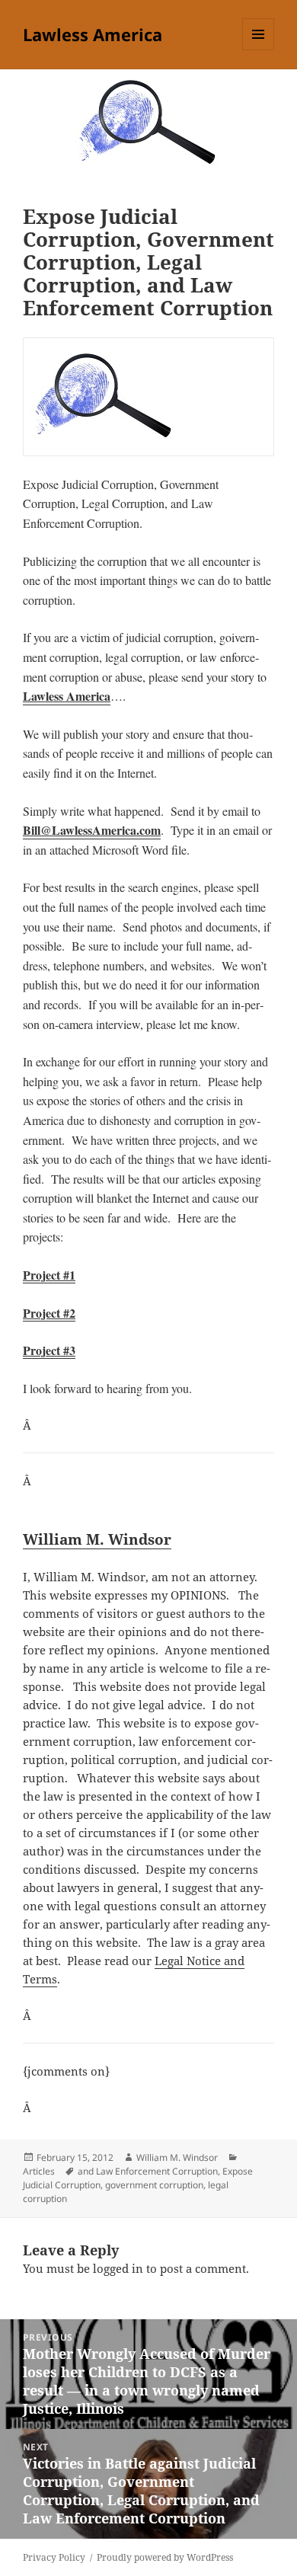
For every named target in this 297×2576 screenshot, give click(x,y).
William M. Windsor (97, 1539)
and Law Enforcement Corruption (148, 2171)
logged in (118, 2268)
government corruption (154, 2185)
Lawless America (93, 34)
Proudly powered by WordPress (165, 2557)
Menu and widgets (259, 50)
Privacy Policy (54, 2557)
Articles (39, 2171)
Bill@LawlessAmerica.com (92, 830)
